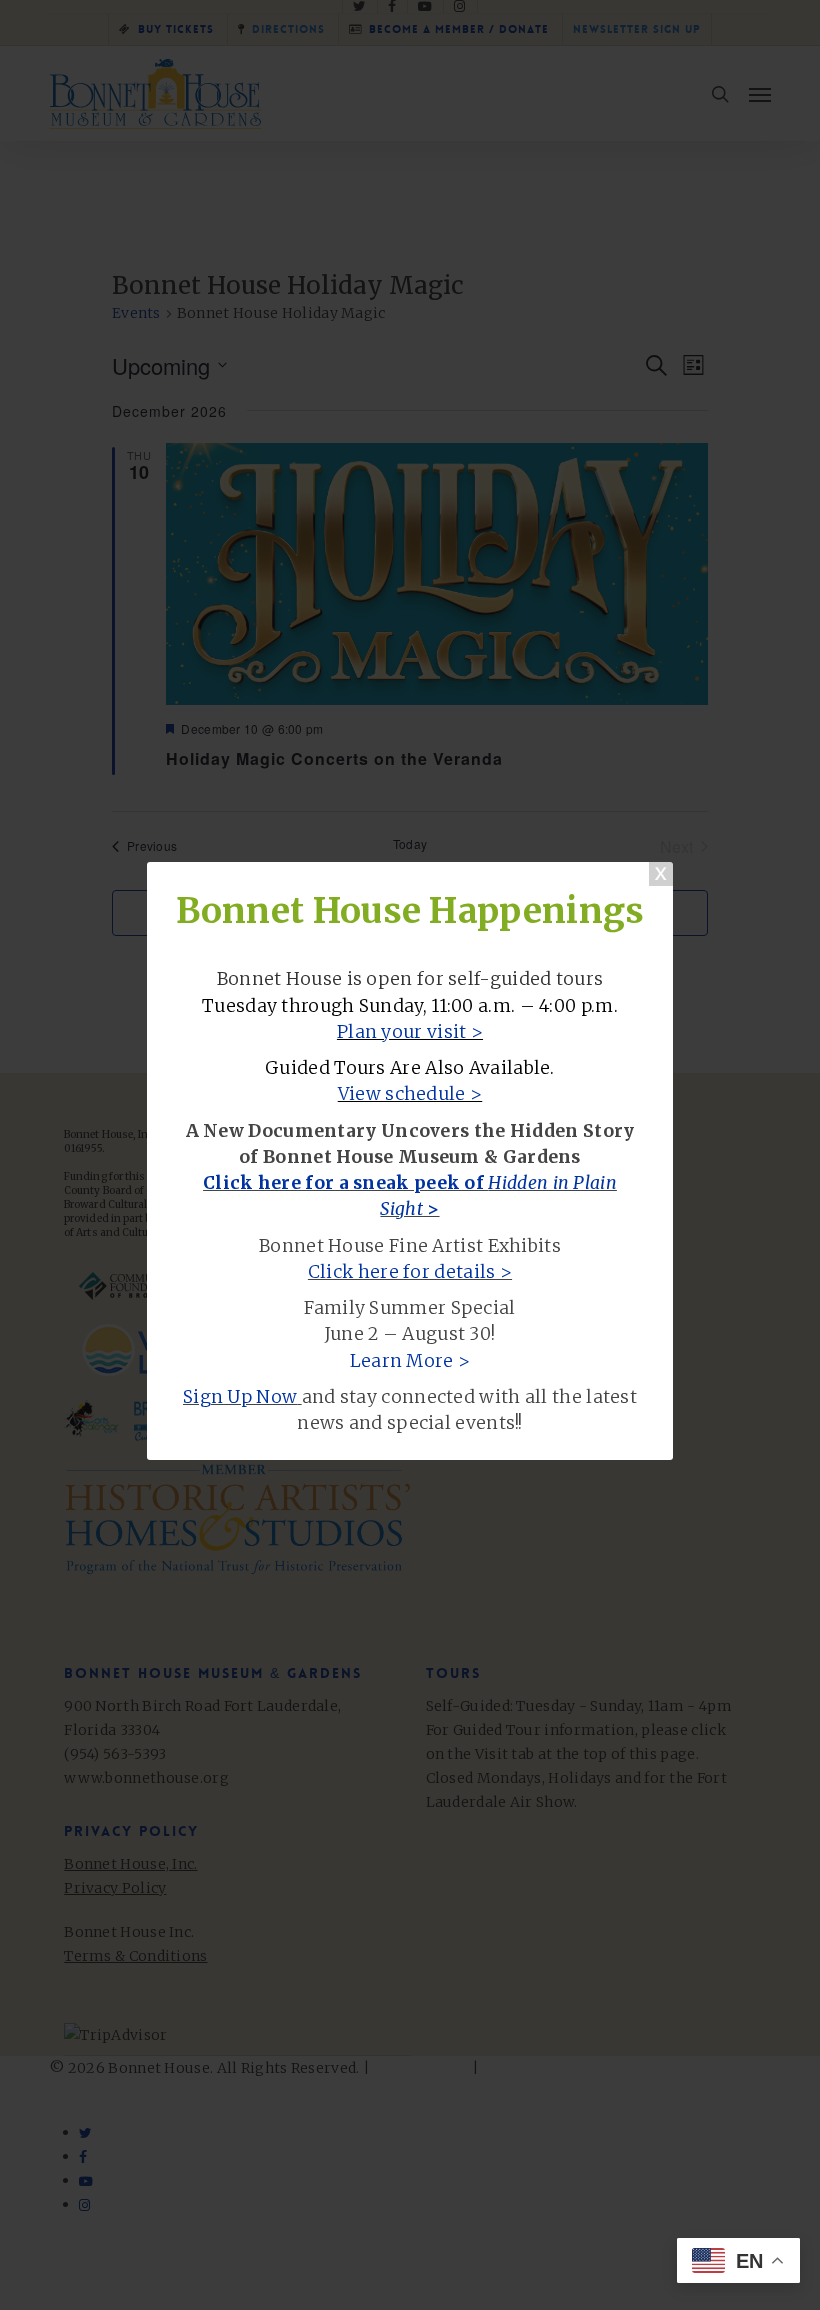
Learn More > (410, 1361)
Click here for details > (410, 1272)
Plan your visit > (410, 1032)
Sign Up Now (240, 1397)
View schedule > (410, 1094)
